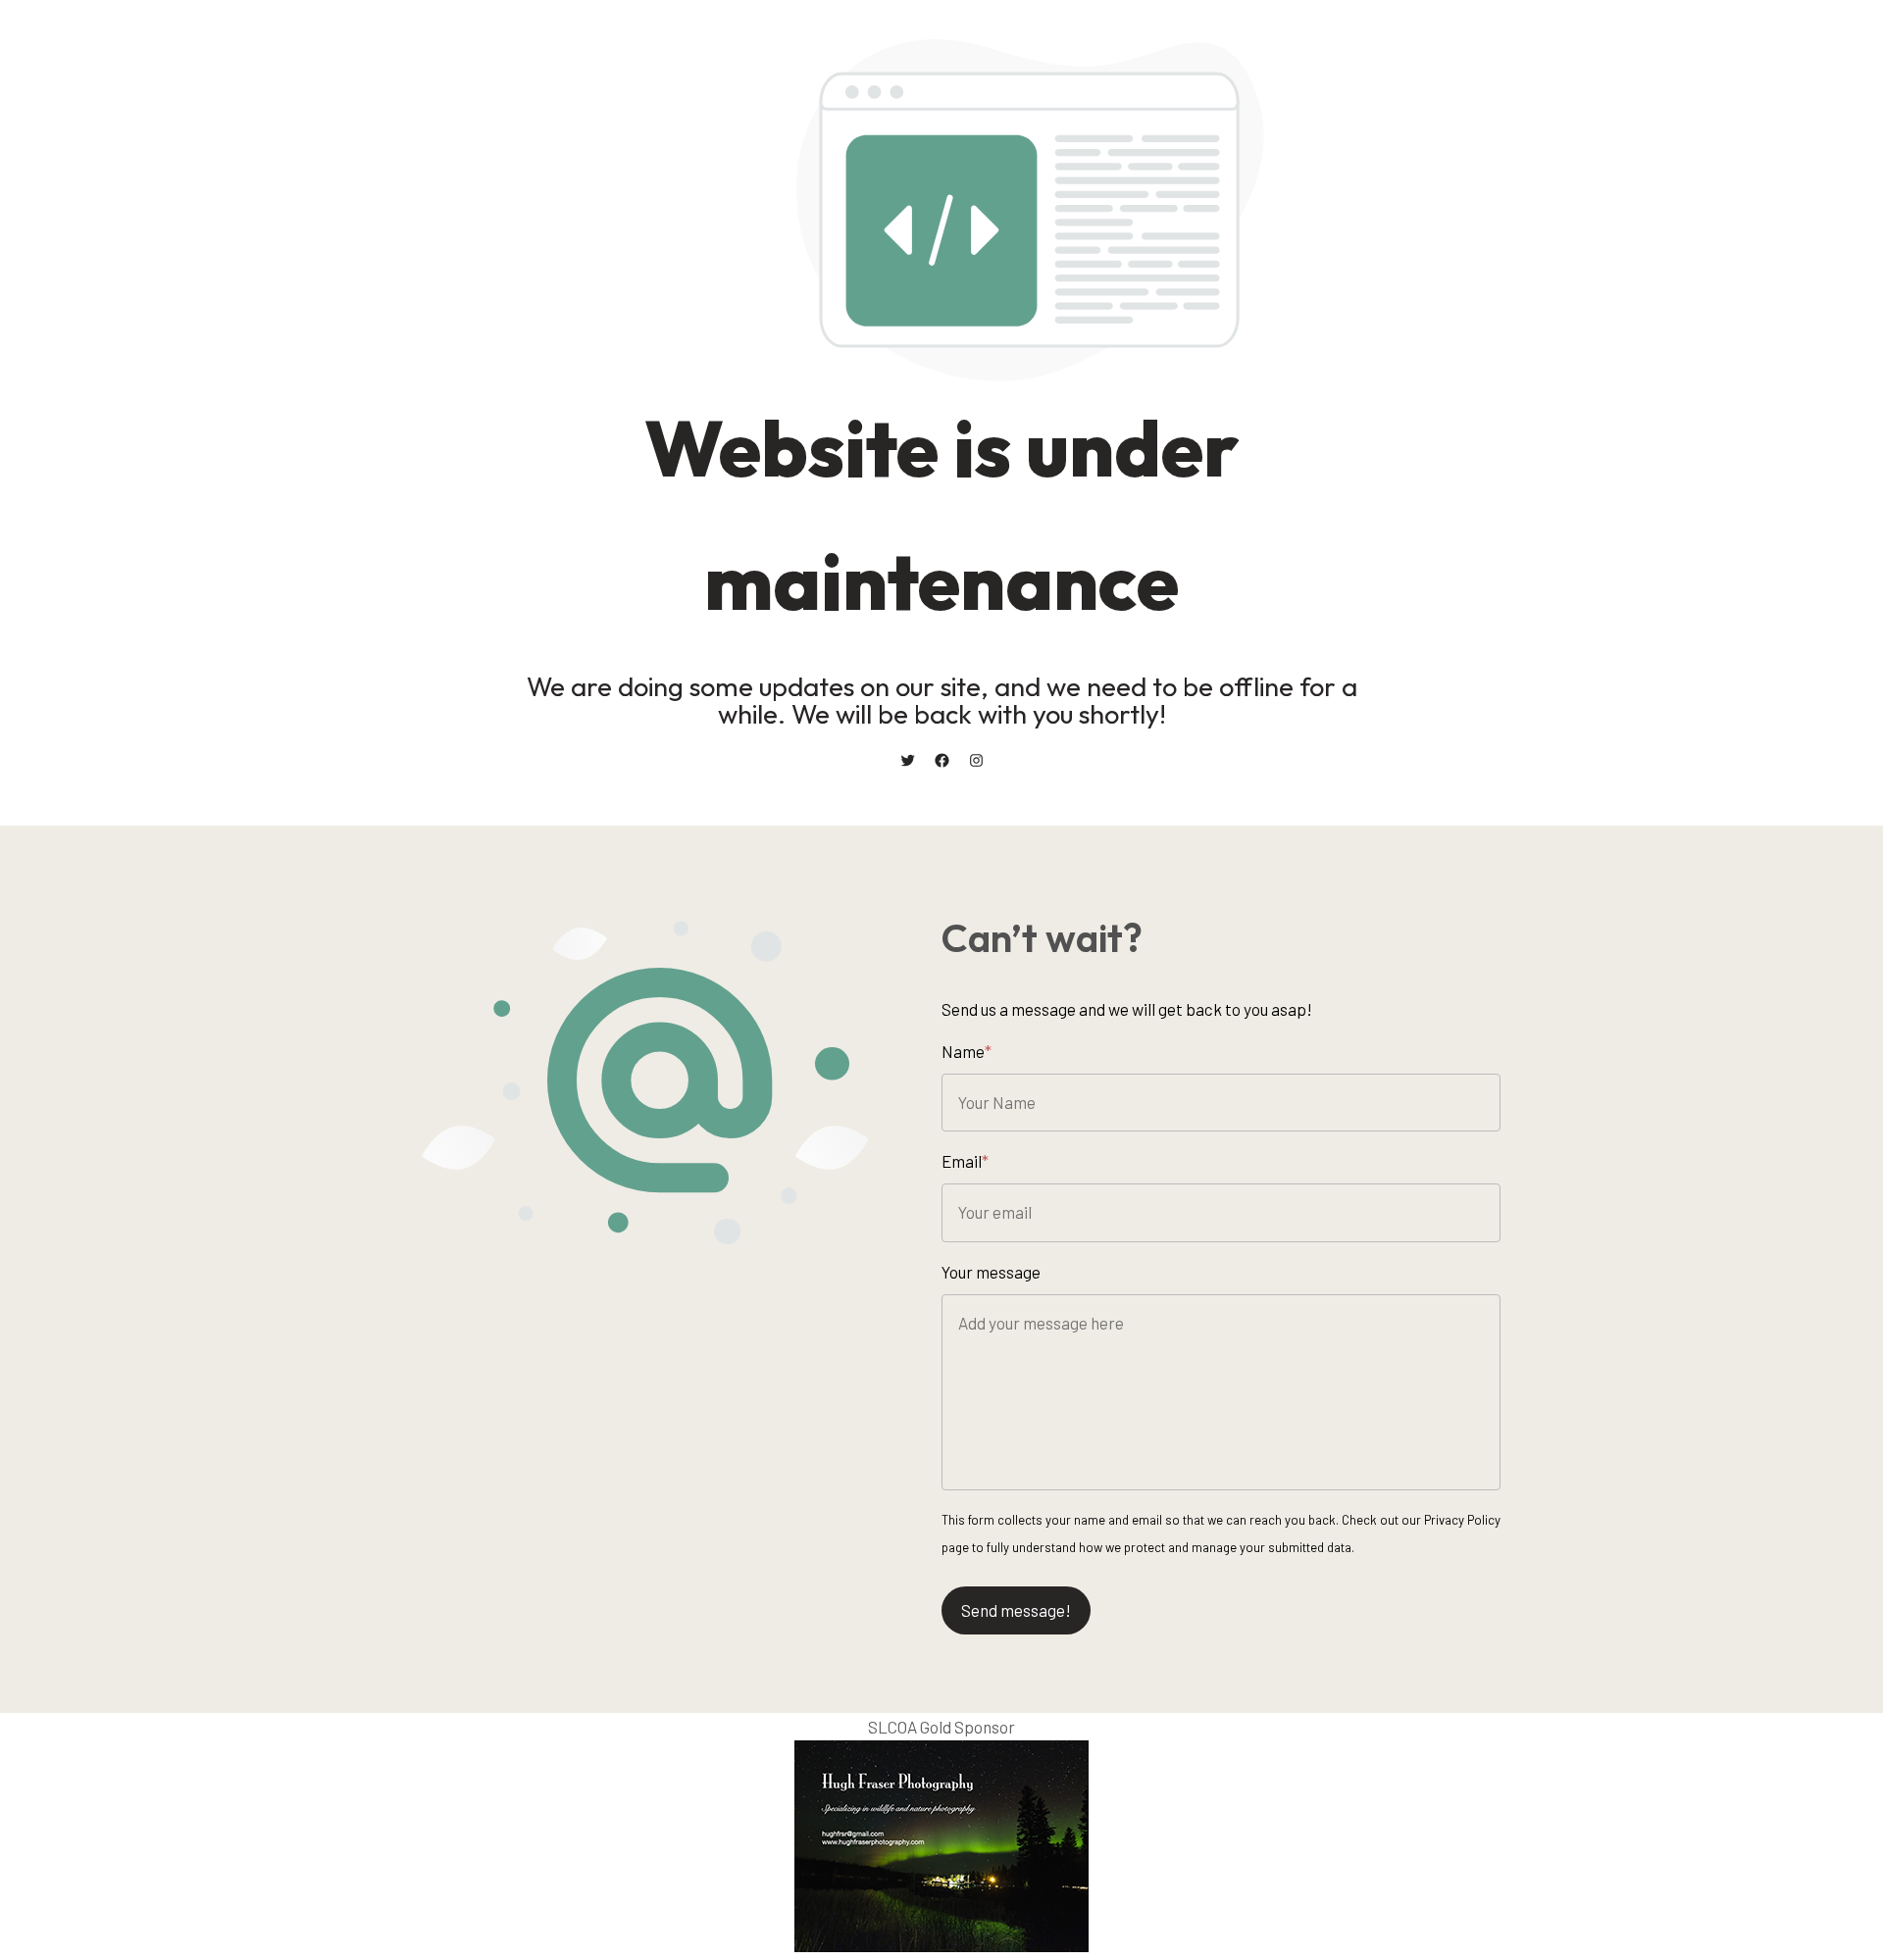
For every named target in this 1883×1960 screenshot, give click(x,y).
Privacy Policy (1462, 1520)
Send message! (1016, 1610)
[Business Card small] (941, 1945)
